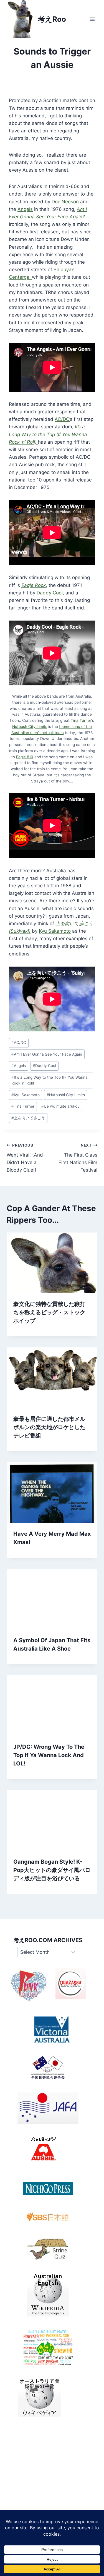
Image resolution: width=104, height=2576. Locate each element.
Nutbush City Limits (30, 727)
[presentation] (52, 1263)
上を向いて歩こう (28, 1118)
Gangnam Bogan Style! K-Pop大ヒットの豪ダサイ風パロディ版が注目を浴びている (52, 1870)
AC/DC (19, 1043)
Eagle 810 (25, 757)
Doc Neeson (65, 202)
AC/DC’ (62, 419)
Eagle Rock (34, 585)
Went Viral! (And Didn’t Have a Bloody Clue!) (25, 1158)
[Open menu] (92, 19)
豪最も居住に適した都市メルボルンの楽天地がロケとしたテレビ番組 (49, 1427)
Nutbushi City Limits (66, 1095)
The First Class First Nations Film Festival (78, 1158)
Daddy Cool (50, 593)
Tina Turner (81, 720)
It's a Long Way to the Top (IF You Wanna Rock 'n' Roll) (50, 1080)
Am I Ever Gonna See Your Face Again (47, 1054)
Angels (25, 209)
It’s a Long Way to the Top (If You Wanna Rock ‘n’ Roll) (48, 434)
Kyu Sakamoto (55, 931)
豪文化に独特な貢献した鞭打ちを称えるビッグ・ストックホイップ (49, 1312)
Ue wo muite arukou (60, 1106)
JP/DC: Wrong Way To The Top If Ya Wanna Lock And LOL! (49, 1755)
